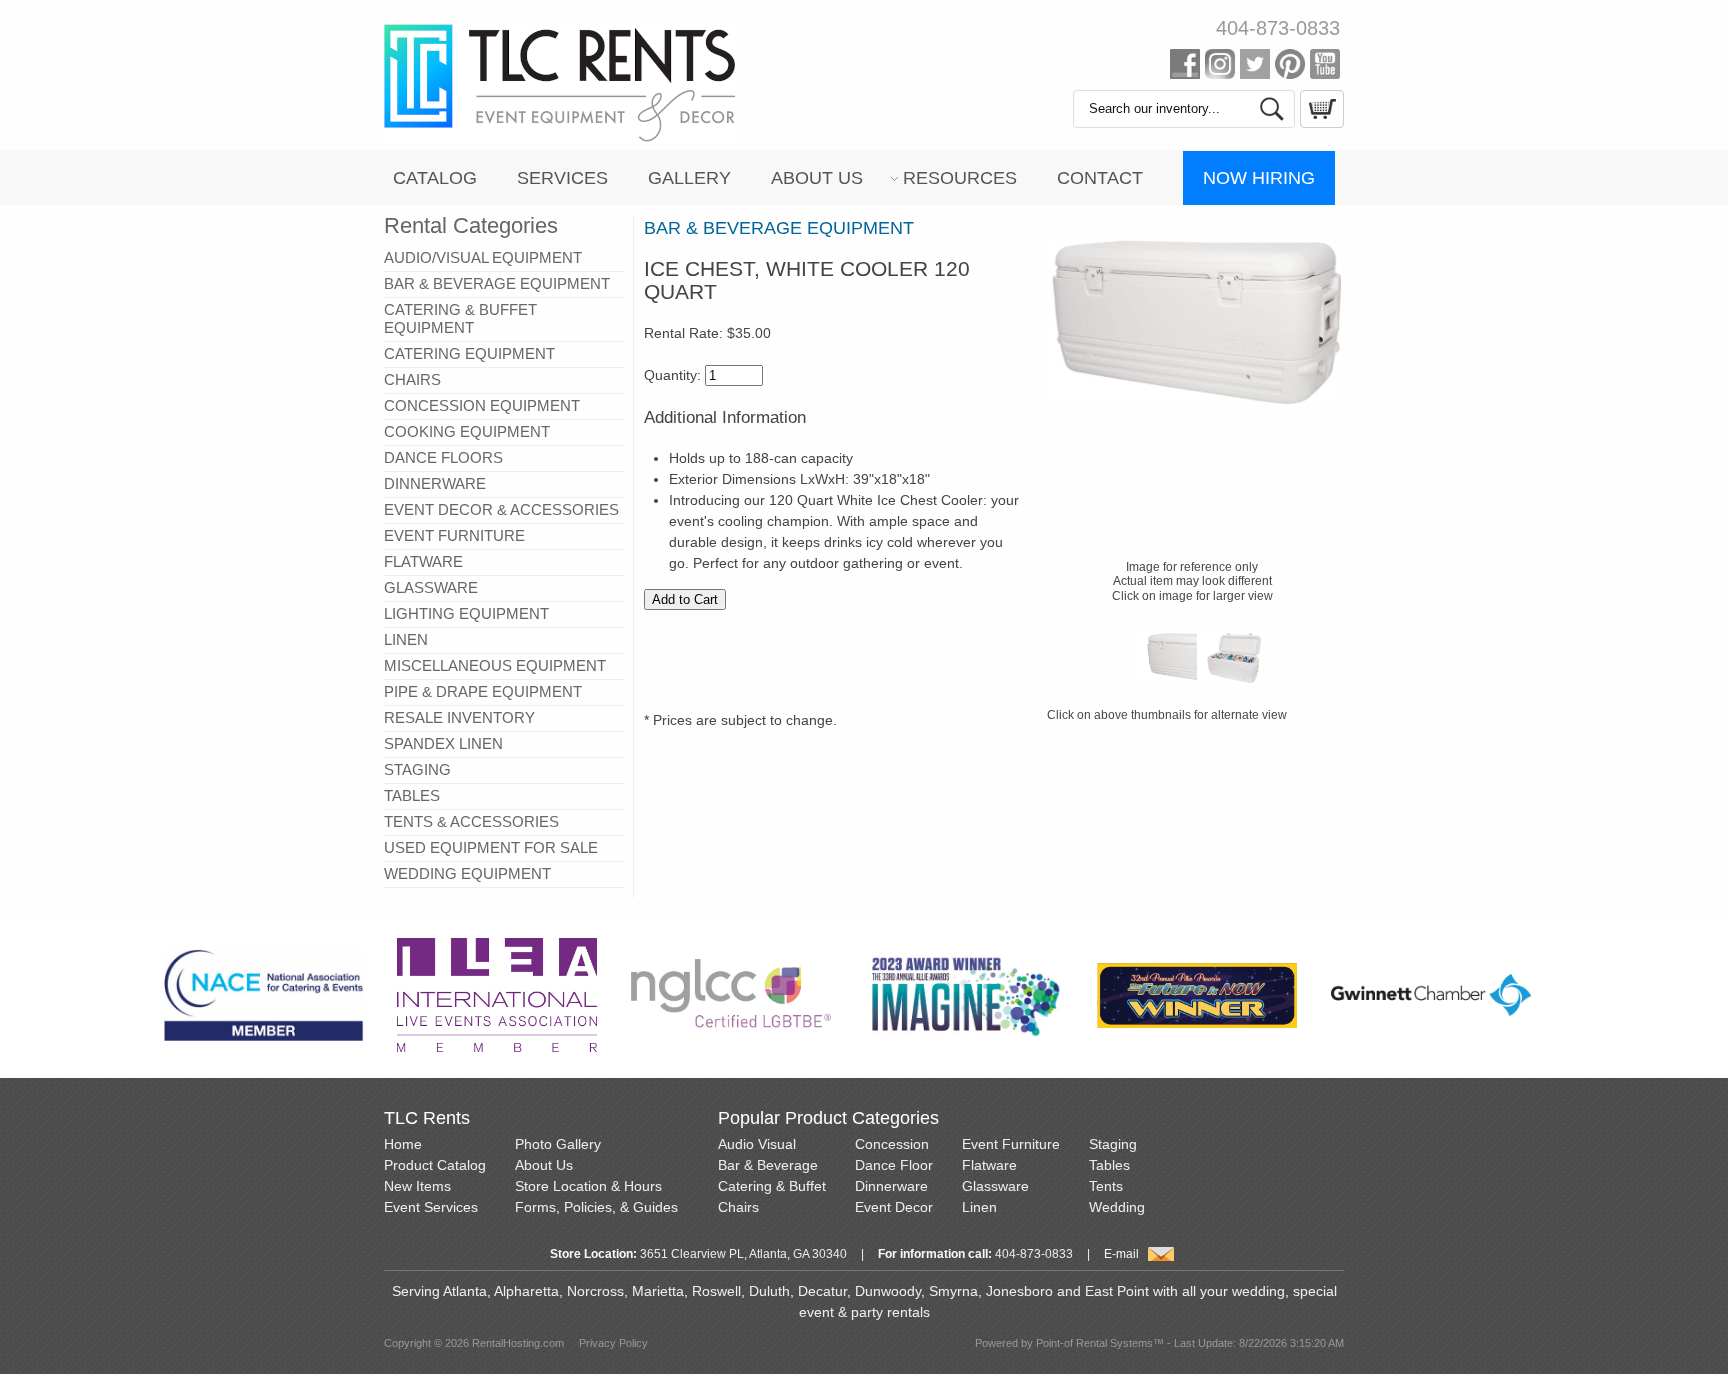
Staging (1113, 1144)
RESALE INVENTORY (459, 717)
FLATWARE (423, 561)
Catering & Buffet (772, 1186)
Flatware (989, 1165)
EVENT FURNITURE (454, 535)
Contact (1100, 178)
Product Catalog (435, 1165)
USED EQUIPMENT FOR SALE (491, 847)
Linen (979, 1207)
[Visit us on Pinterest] (1290, 68)
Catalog (435, 178)
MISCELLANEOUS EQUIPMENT (495, 665)
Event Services (431, 1207)
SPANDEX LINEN (443, 743)
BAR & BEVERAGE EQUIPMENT (497, 283)
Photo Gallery (558, 1144)
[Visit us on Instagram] (1220, 68)
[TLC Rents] (560, 138)
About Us (817, 178)
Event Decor (894, 1207)
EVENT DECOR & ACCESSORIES (501, 509)
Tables (1109, 1165)
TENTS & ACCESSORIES (471, 821)
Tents (1106, 1186)
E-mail (1121, 1254)
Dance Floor (894, 1165)
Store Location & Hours (588, 1186)
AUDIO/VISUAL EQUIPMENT (483, 257)
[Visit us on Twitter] (1255, 68)
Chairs (738, 1207)
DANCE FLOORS (443, 457)
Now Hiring (1259, 178)
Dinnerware (891, 1186)
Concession (892, 1144)
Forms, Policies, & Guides (596, 1207)
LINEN (406, 639)
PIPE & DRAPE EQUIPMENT (483, 691)
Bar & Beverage (768, 1165)
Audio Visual (757, 1144)
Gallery (689, 178)
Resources (960, 178)
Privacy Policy (613, 1343)
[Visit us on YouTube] (1325, 68)
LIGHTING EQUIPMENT (466, 613)
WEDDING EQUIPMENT (467, 873)
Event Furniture (1011, 1144)
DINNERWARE (435, 483)
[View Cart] (1319, 123)
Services (562, 178)
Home (403, 1144)
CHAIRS (412, 379)
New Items (417, 1186)
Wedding (1117, 1207)
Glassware (995, 1186)
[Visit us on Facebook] (1185, 68)
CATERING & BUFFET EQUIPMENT (460, 318)
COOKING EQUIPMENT (467, 431)
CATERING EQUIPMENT (469, 353)
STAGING (417, 769)
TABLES (412, 795)
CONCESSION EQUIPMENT (482, 405)
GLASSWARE (431, 587)
